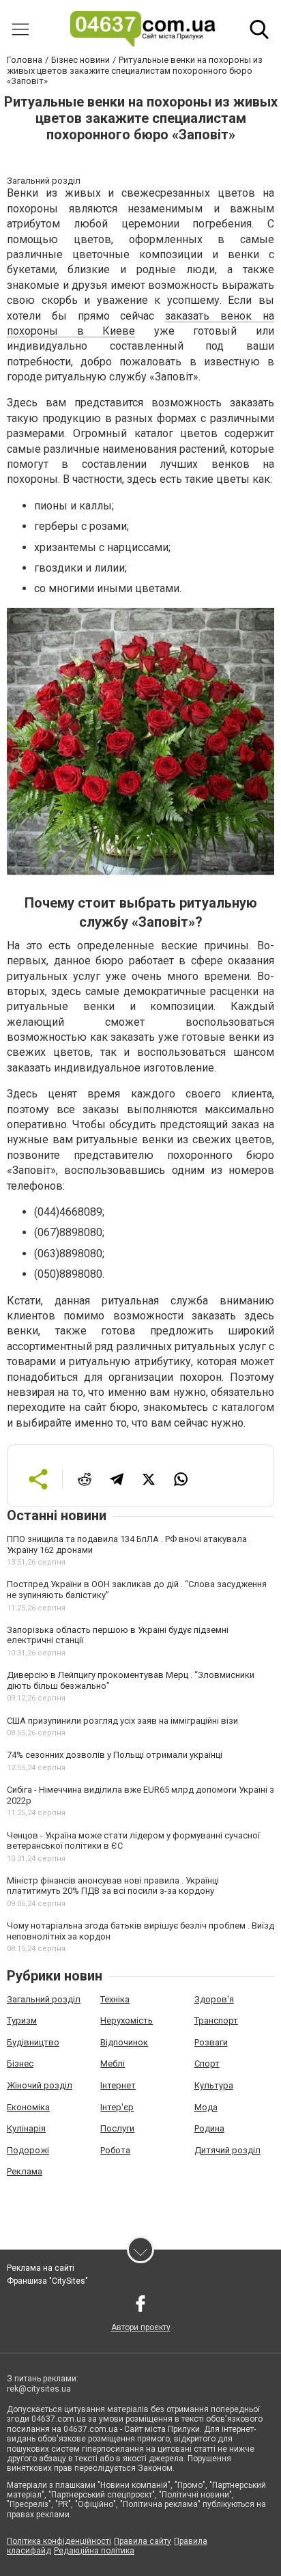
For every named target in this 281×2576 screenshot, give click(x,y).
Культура (214, 2085)
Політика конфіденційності (59, 2541)
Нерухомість (127, 2020)
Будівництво (33, 2042)
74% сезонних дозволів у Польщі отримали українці (115, 1755)
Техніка (115, 1999)
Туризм (22, 2020)
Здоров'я (214, 1999)
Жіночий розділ (40, 2085)
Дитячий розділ (227, 2150)
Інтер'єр (117, 2107)
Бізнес (20, 2063)
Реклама (25, 2171)
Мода (206, 2107)
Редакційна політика (94, 2551)
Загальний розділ (44, 1999)
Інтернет (118, 2085)
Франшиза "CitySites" (47, 2281)
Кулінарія (26, 2128)
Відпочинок (124, 2042)
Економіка (28, 2107)
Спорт (207, 2063)
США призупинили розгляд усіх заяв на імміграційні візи (122, 1721)
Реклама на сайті (41, 2268)
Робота (115, 2150)
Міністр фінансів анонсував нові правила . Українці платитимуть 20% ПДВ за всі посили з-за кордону (113, 1886)
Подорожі (28, 2150)
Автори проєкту (141, 2327)
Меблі (113, 2063)
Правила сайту (143, 2541)
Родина (209, 2128)
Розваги (211, 2042)
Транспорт (216, 2020)
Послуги (117, 2128)
